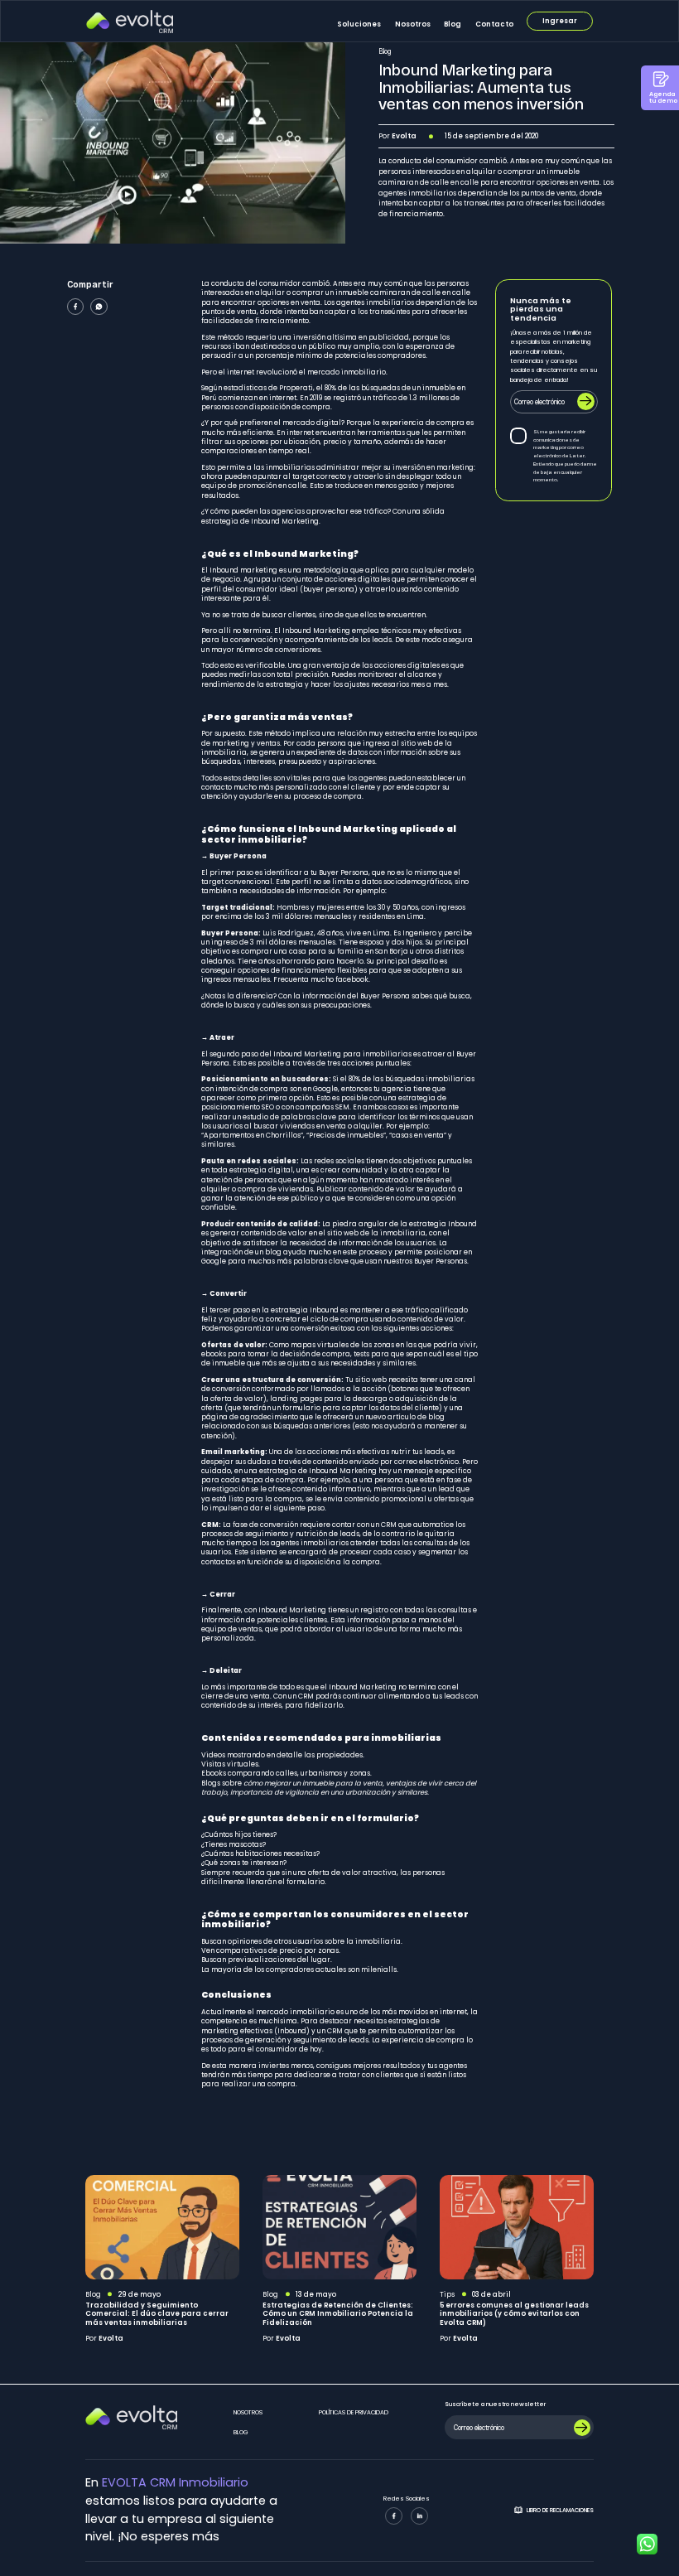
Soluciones (359, 24)
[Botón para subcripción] (583, 2428)
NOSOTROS (248, 2412)
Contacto (494, 24)
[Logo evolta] (130, 22)
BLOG (241, 2432)
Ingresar (560, 21)
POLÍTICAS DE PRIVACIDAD (354, 2412)
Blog (453, 24)
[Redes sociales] (394, 2516)
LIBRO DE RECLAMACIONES (560, 2510)
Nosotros (413, 24)
